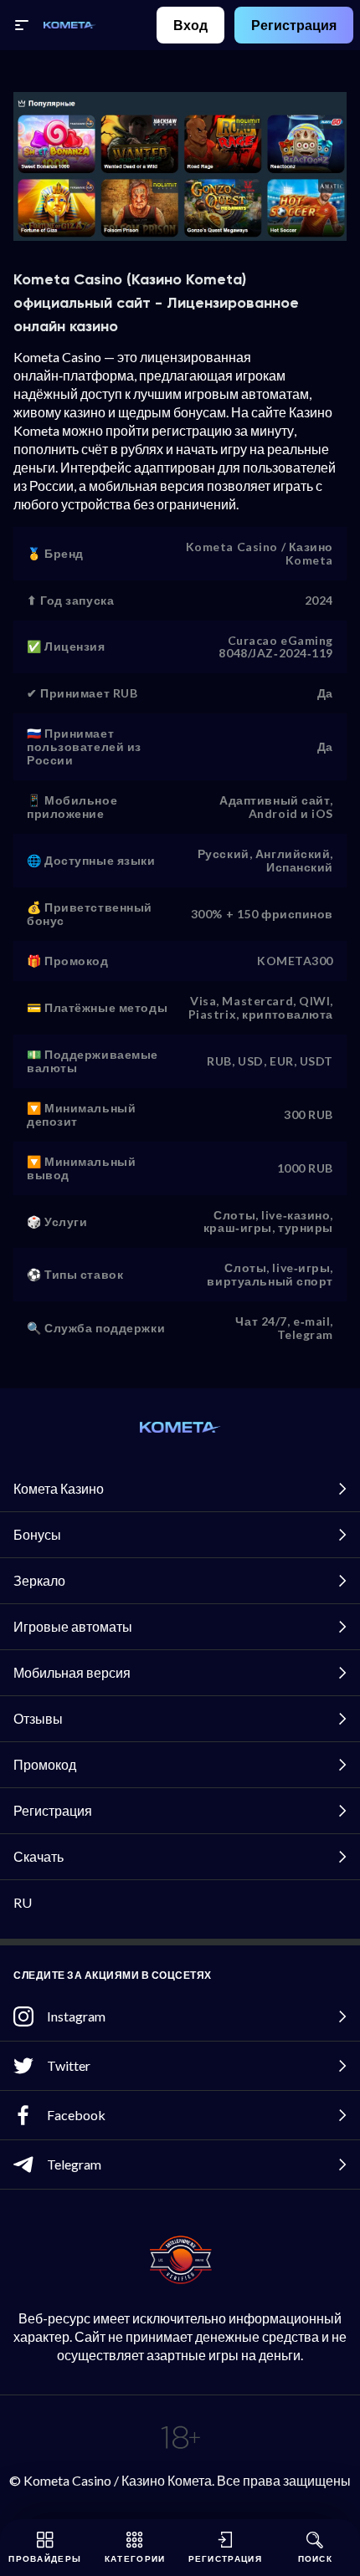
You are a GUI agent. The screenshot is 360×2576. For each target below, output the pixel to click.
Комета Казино (59, 1488)
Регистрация (294, 25)
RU (23, 1902)
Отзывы (38, 1718)
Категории (135, 2558)
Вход (190, 25)
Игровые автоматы (73, 1626)
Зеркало (39, 1580)
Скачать (39, 1856)
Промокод (45, 1764)
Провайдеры (45, 2558)
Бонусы (37, 1534)
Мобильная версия (72, 1672)
